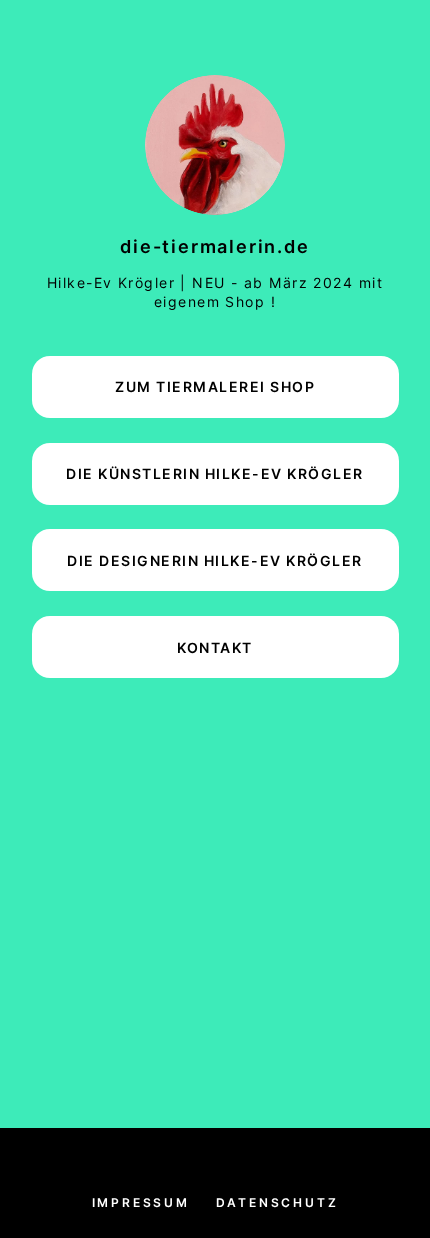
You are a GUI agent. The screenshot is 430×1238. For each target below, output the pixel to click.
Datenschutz (277, 1202)
